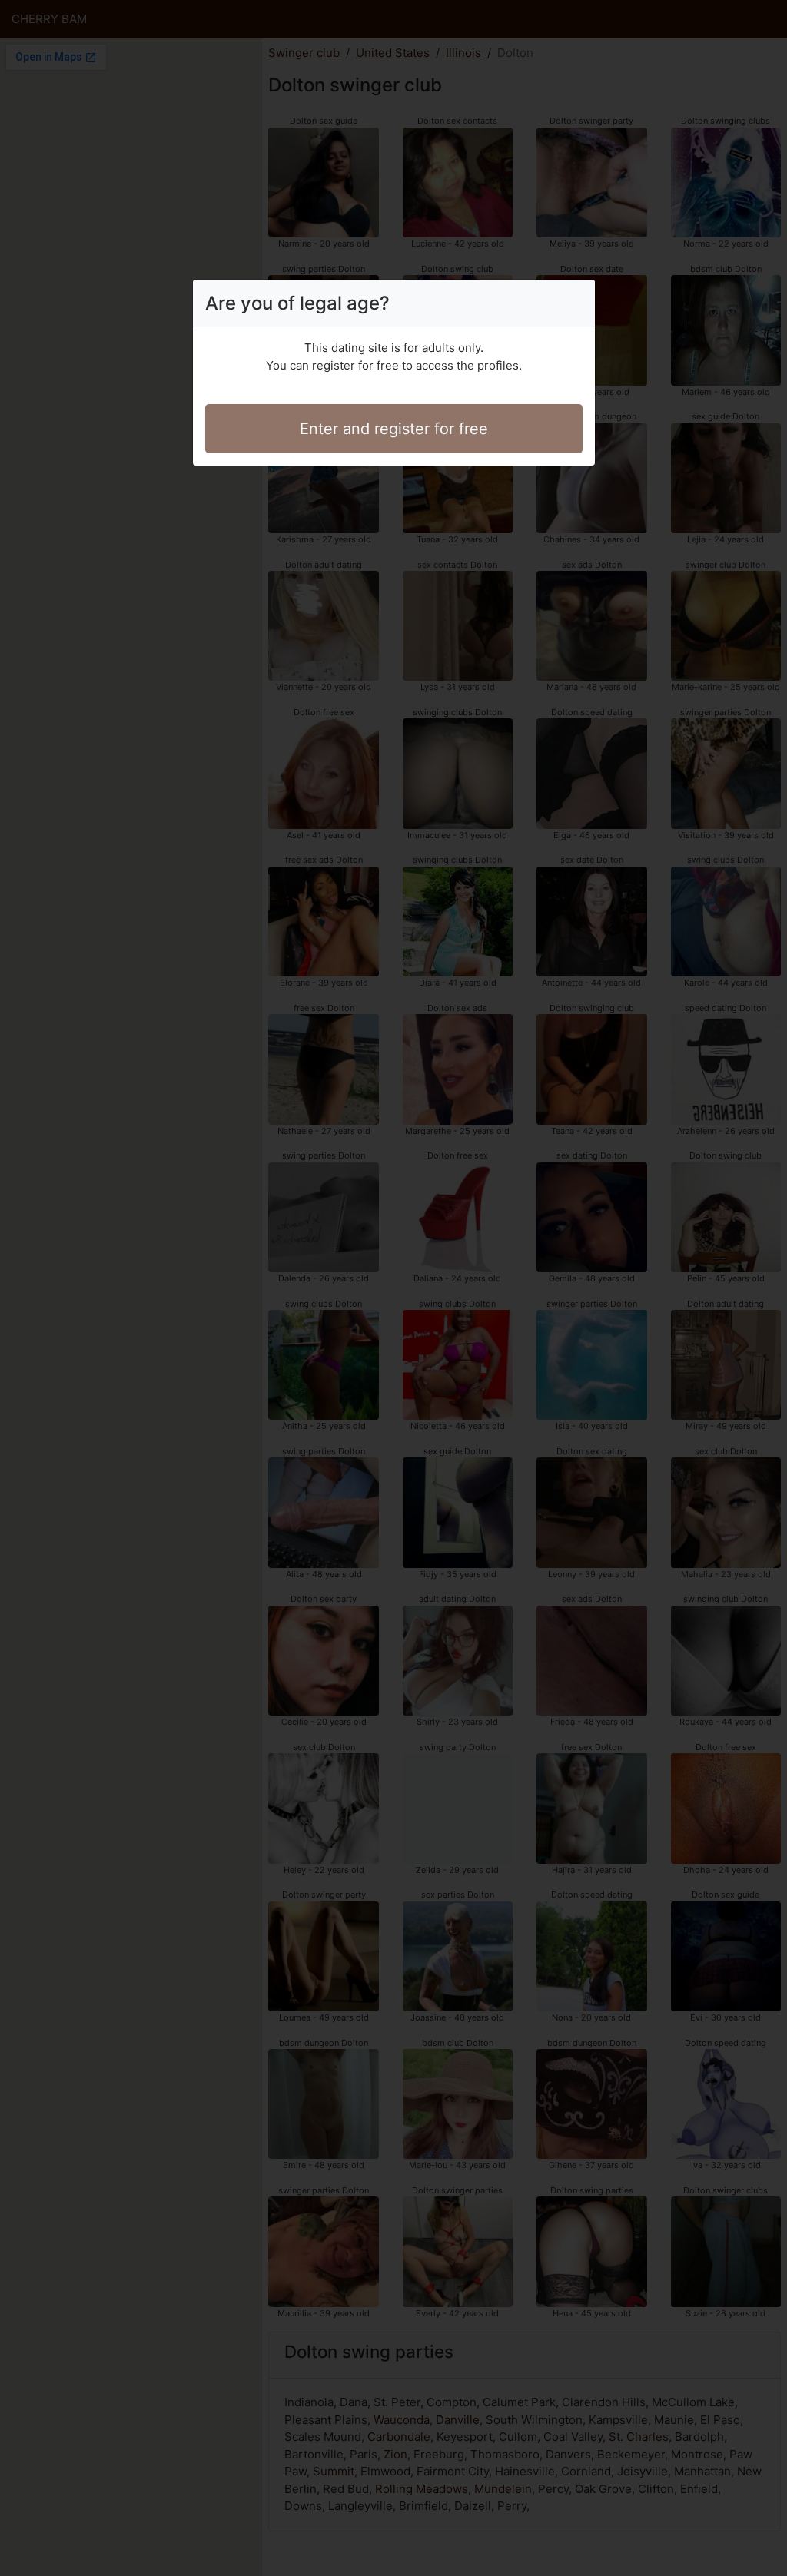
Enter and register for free (394, 429)
